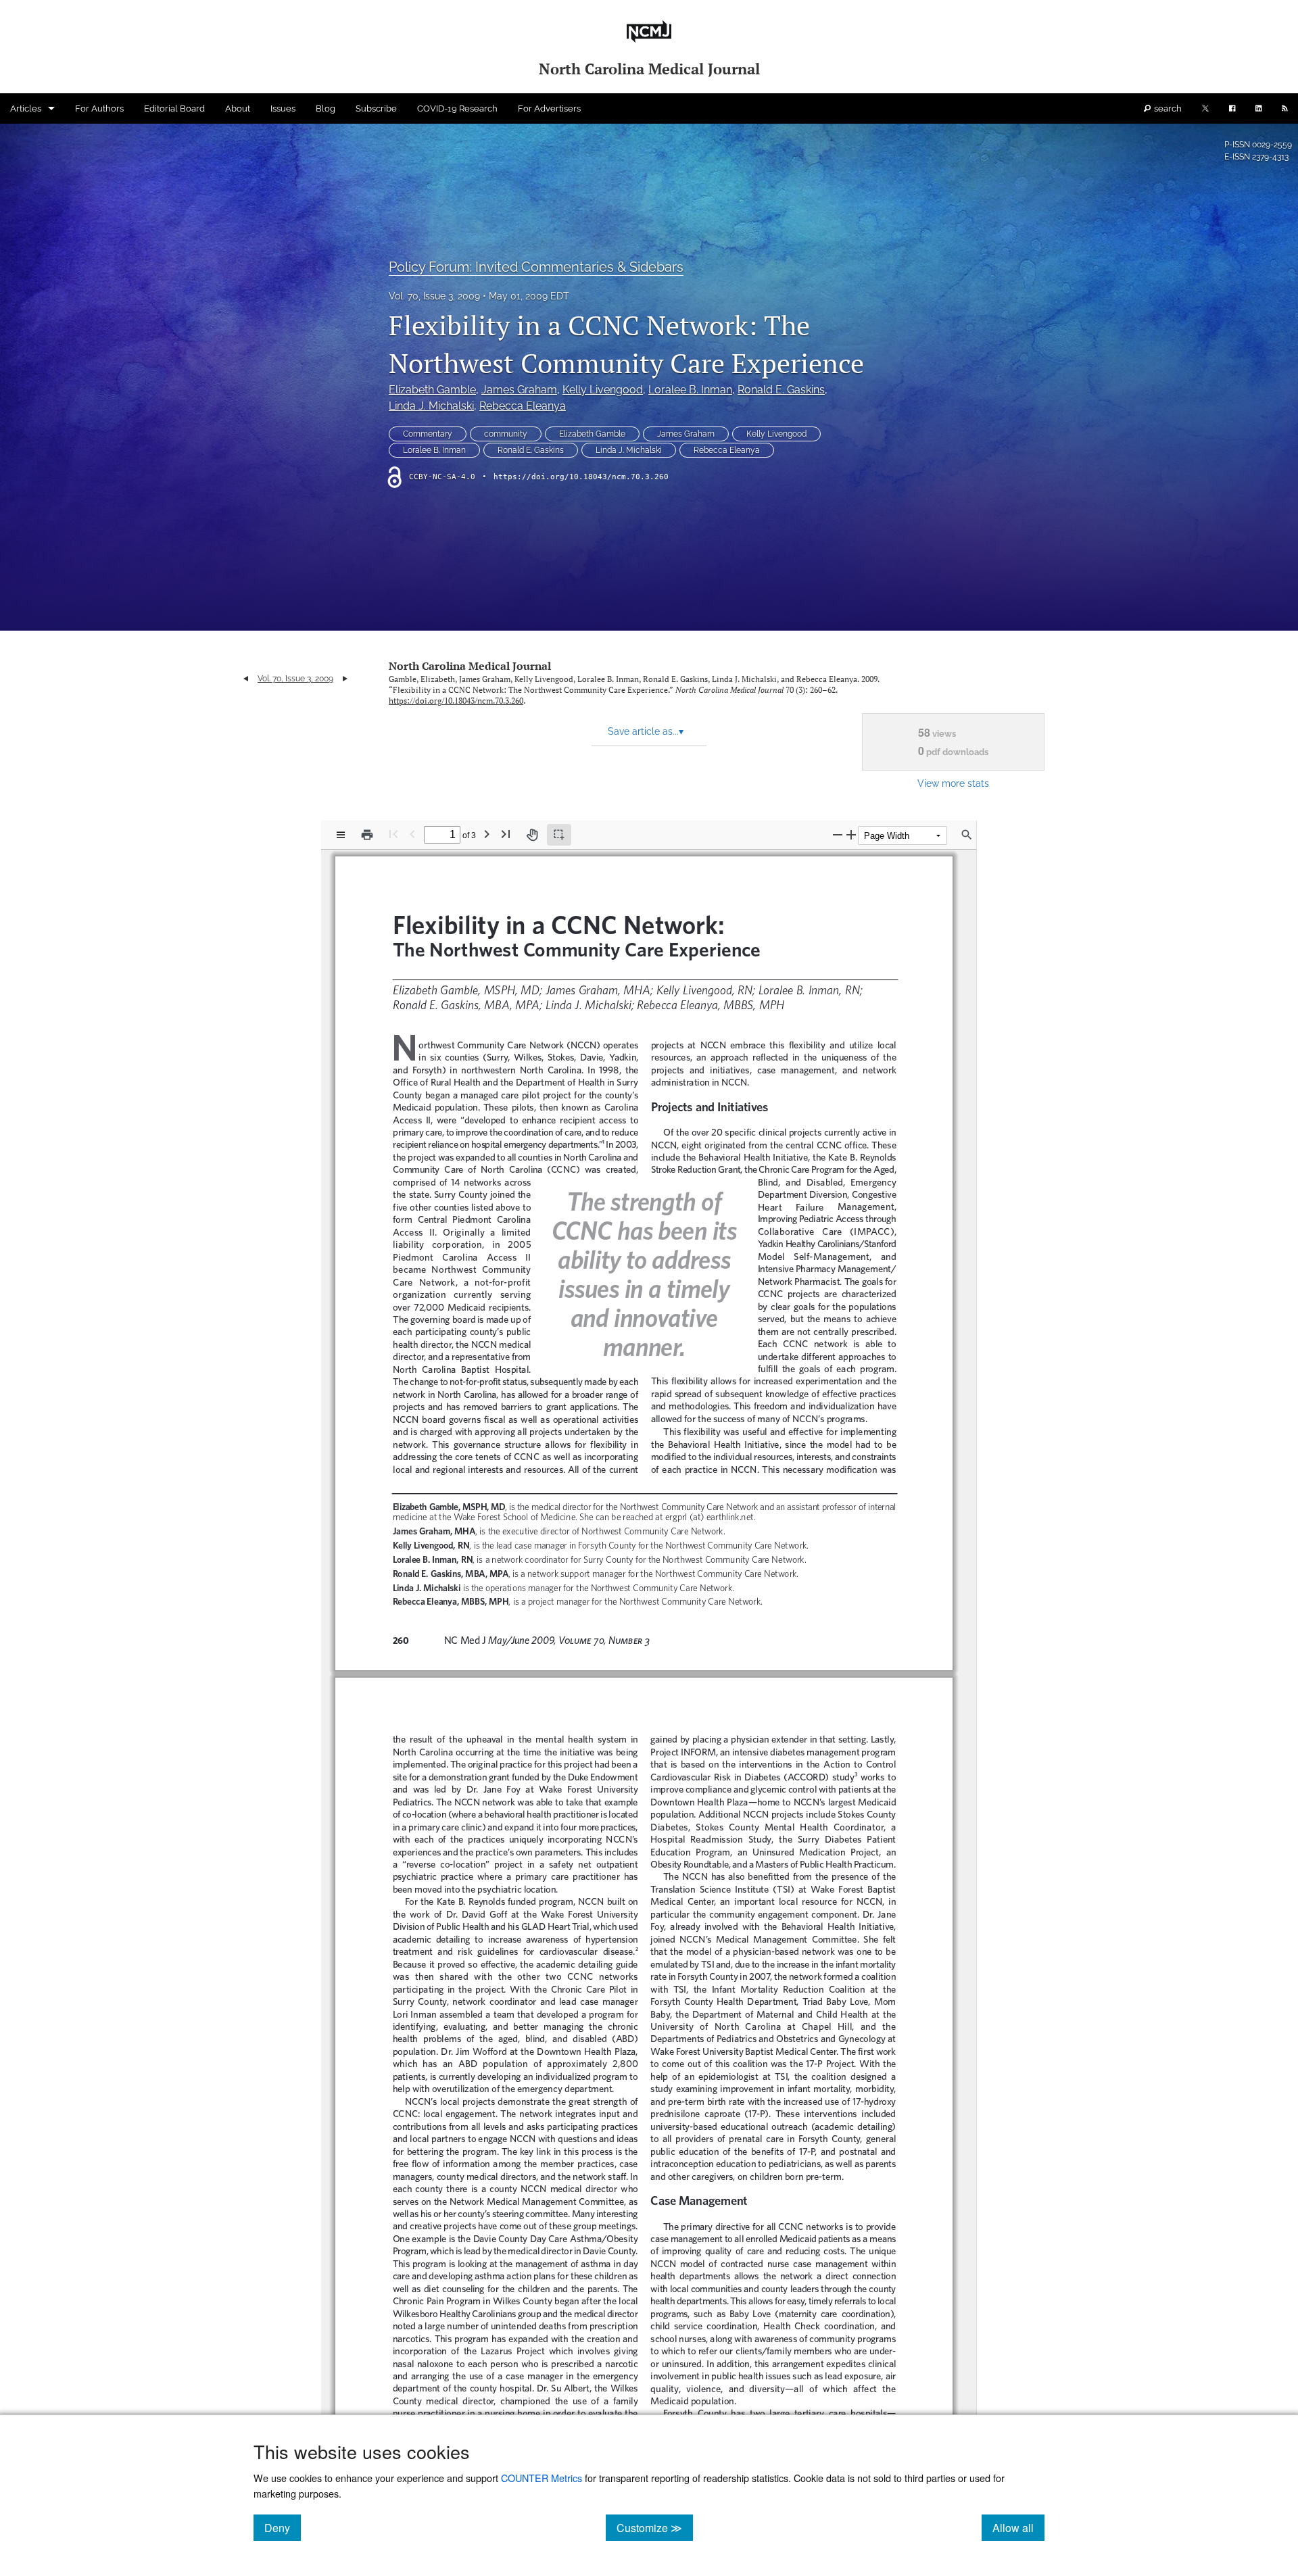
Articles (26, 108)
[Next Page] (487, 834)
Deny (283, 2527)
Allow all (1018, 2527)
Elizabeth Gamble (432, 390)
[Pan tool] (532, 835)
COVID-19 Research (457, 108)
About (238, 108)
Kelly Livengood (603, 390)
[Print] (367, 835)
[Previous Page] (412, 834)
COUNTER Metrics (542, 2478)
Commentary (428, 434)
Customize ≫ (655, 2527)
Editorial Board (174, 108)
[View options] (341, 835)
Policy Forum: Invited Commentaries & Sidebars (536, 267)
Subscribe (376, 108)
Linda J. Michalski (431, 406)
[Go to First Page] (393, 834)
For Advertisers (549, 108)
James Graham (519, 390)
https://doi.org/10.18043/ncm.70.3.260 (581, 477)
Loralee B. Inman (690, 390)
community (506, 434)
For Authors (99, 108)
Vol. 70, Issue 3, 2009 (434, 296)
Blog (326, 108)
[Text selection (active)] (559, 835)
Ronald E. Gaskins (781, 390)
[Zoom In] (851, 834)
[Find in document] (967, 835)
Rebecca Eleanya (523, 406)
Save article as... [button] (646, 731)
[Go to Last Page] (506, 834)
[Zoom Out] (838, 834)
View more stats (953, 783)
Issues (283, 108)
